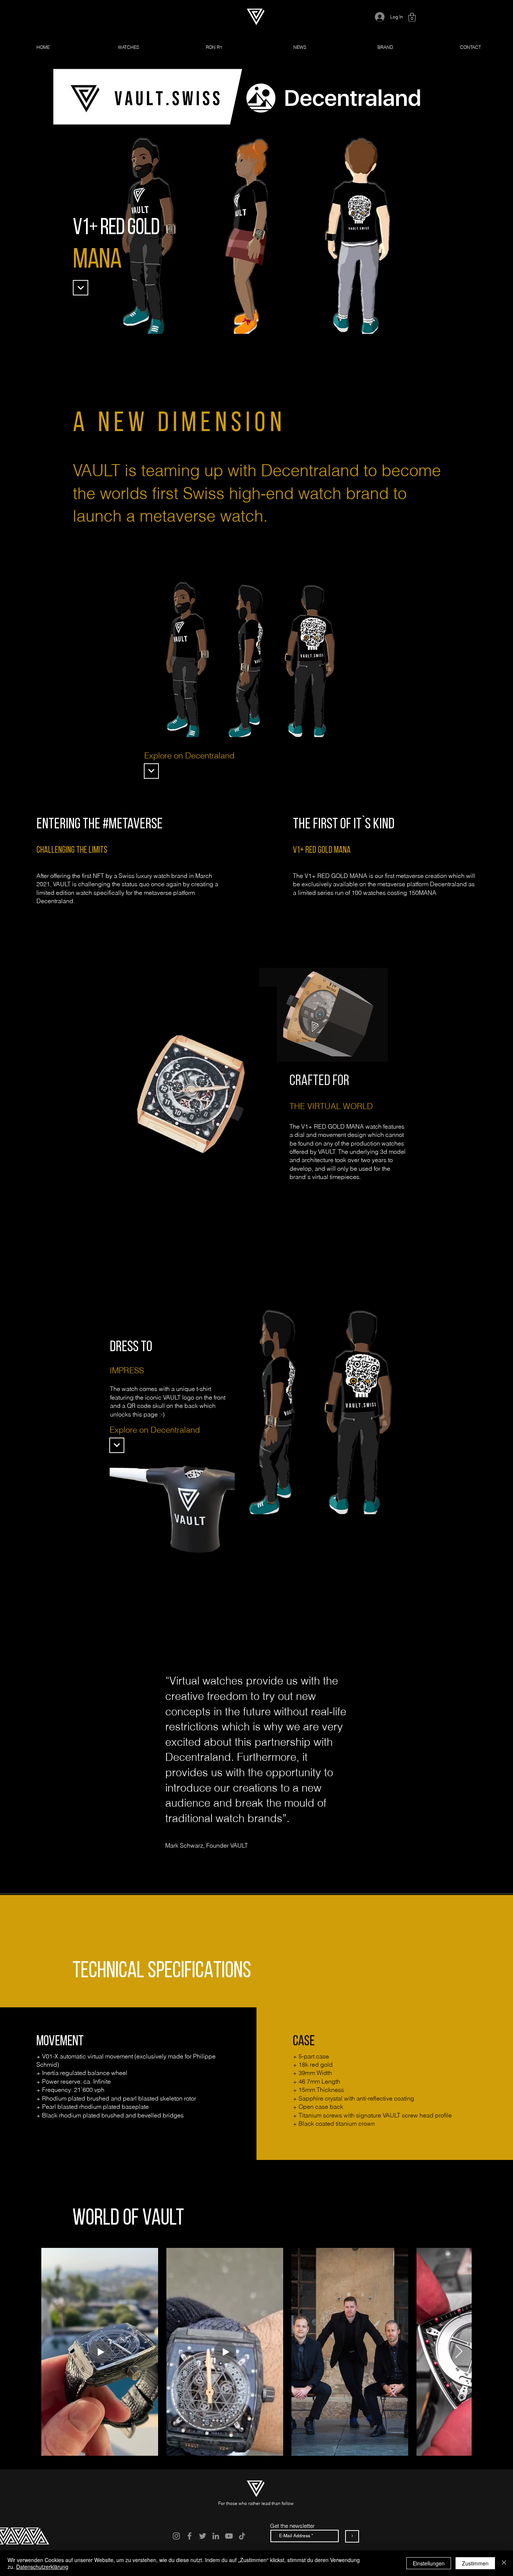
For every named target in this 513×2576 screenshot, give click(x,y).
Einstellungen (429, 2563)
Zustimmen (475, 2563)
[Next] (472, 201)
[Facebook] (189, 2536)
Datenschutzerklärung (42, 2567)
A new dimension (179, 424)
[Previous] (41, 201)
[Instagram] (176, 2536)
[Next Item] (459, 2352)
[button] (412, 17)
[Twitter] (203, 2536)
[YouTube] (229, 2536)
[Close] (504, 2563)
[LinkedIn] (216, 2536)
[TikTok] (242, 2536)
